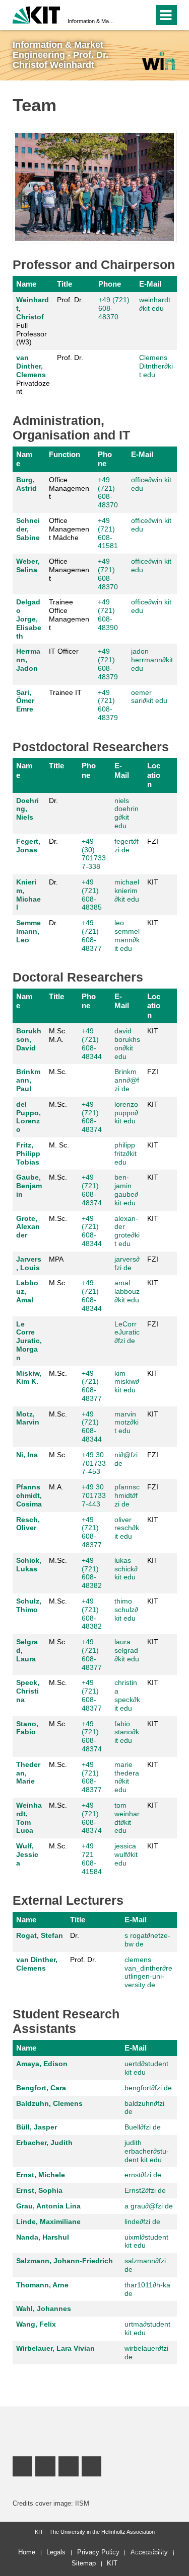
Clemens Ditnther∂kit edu (156, 366)
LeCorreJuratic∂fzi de (127, 1333)
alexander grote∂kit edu (127, 1231)
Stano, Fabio (27, 1728)
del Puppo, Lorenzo (28, 1117)
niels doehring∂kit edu (127, 813)
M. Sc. (59, 1145)
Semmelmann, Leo (28, 931)
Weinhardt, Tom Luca (29, 1818)
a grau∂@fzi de (149, 2206)
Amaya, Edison (42, 2064)
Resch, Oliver (28, 1524)
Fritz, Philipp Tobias (28, 1153)
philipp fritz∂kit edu (125, 1153)
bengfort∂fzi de (148, 2088)
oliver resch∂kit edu (127, 1528)
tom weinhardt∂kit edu (127, 1818)
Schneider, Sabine (28, 529)
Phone (110, 284)
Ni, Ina (27, 1455)
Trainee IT (65, 692)
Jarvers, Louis (29, 1263)
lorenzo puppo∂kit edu (126, 1113)
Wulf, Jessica (27, 1854)
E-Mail (150, 284)
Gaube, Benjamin (29, 1186)
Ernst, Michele (41, 2175)
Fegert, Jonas (28, 846)
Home (27, 2552)
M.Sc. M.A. (58, 1035)
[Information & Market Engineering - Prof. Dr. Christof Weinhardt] (158, 61)
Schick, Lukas (29, 1565)
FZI (153, 841)
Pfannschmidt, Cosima (29, 1495)
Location (154, 775)
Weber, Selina (28, 565)
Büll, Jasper (37, 2127)
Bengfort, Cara (41, 2088)
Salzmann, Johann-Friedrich (65, 2261)
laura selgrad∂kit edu (127, 1650)
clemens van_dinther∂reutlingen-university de (148, 1972)
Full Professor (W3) (33, 321)
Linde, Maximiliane (48, 2222)
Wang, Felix (36, 2324)
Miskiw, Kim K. (29, 1378)
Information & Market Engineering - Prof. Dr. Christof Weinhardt (91, 21)
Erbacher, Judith (44, 2143)
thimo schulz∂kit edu (126, 1610)
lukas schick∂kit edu (126, 1569)
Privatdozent (33, 374)
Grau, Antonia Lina (48, 2206)
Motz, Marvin (28, 1418)
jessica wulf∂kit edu (126, 1854)
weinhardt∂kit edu (155, 304)
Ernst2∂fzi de (145, 2190)
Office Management (69, 488)
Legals (56, 2552)
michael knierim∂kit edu (127, 891)
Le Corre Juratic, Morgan (29, 1341)
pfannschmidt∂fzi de (127, 1495)
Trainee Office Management (69, 614)
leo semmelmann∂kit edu (127, 935)
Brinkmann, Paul (28, 1080)
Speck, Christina (28, 1691)
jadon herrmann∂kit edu (152, 660)
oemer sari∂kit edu (149, 697)
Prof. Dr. (70, 300)
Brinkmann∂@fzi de (127, 1080)
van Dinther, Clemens (31, 366)
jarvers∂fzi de (127, 1263)
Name (26, 284)
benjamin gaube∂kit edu (126, 1190)
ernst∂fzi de (143, 2175)
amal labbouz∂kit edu (127, 1291)
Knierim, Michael (28, 895)
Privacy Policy (98, 2552)
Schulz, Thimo (29, 1605)
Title (65, 284)
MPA (56, 1259)
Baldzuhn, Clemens (49, 2103)
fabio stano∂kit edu (127, 1732)
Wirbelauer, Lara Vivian (55, 2348)
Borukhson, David (29, 1039)
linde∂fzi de (142, 2222)
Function (65, 454)
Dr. (53, 801)
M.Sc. (58, 1072)
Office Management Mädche (69, 529)
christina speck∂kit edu (127, 1695)
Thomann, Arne (42, 2285)
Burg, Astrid (26, 484)
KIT (153, 882)
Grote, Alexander (28, 1227)
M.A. (56, 1487)
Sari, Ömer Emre (25, 701)
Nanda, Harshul (43, 2237)
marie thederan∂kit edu (127, 1777)
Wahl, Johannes (44, 2308)
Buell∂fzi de (143, 2127)
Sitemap (84, 2563)
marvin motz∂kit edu (127, 1423)
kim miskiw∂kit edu (127, 1382)
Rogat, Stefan (40, 1935)
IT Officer (64, 651)
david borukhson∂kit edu (127, 1043)
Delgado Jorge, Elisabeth (29, 619)
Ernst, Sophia (39, 2190)
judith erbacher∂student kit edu (147, 2151)
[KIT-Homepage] (37, 14)
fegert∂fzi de (127, 846)
